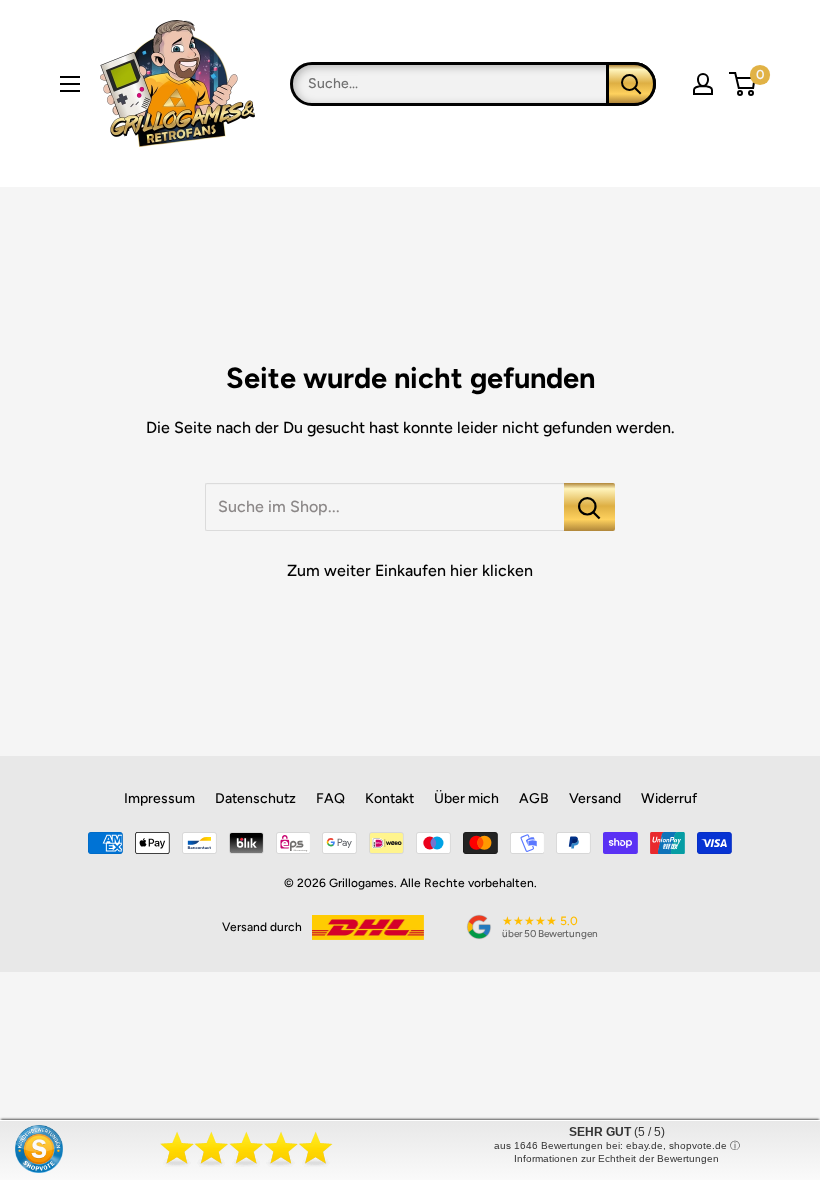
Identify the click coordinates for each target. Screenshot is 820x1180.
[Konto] (703, 84)
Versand (595, 798)
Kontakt (389, 798)
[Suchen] (631, 84)
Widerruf (669, 798)
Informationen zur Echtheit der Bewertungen (616, 1158)
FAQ (330, 798)
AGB (534, 798)
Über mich (466, 798)
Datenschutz (255, 798)
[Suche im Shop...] (589, 507)
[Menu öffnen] (70, 84)
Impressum (159, 798)
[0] (743, 84)
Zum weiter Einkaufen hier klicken (410, 570)
